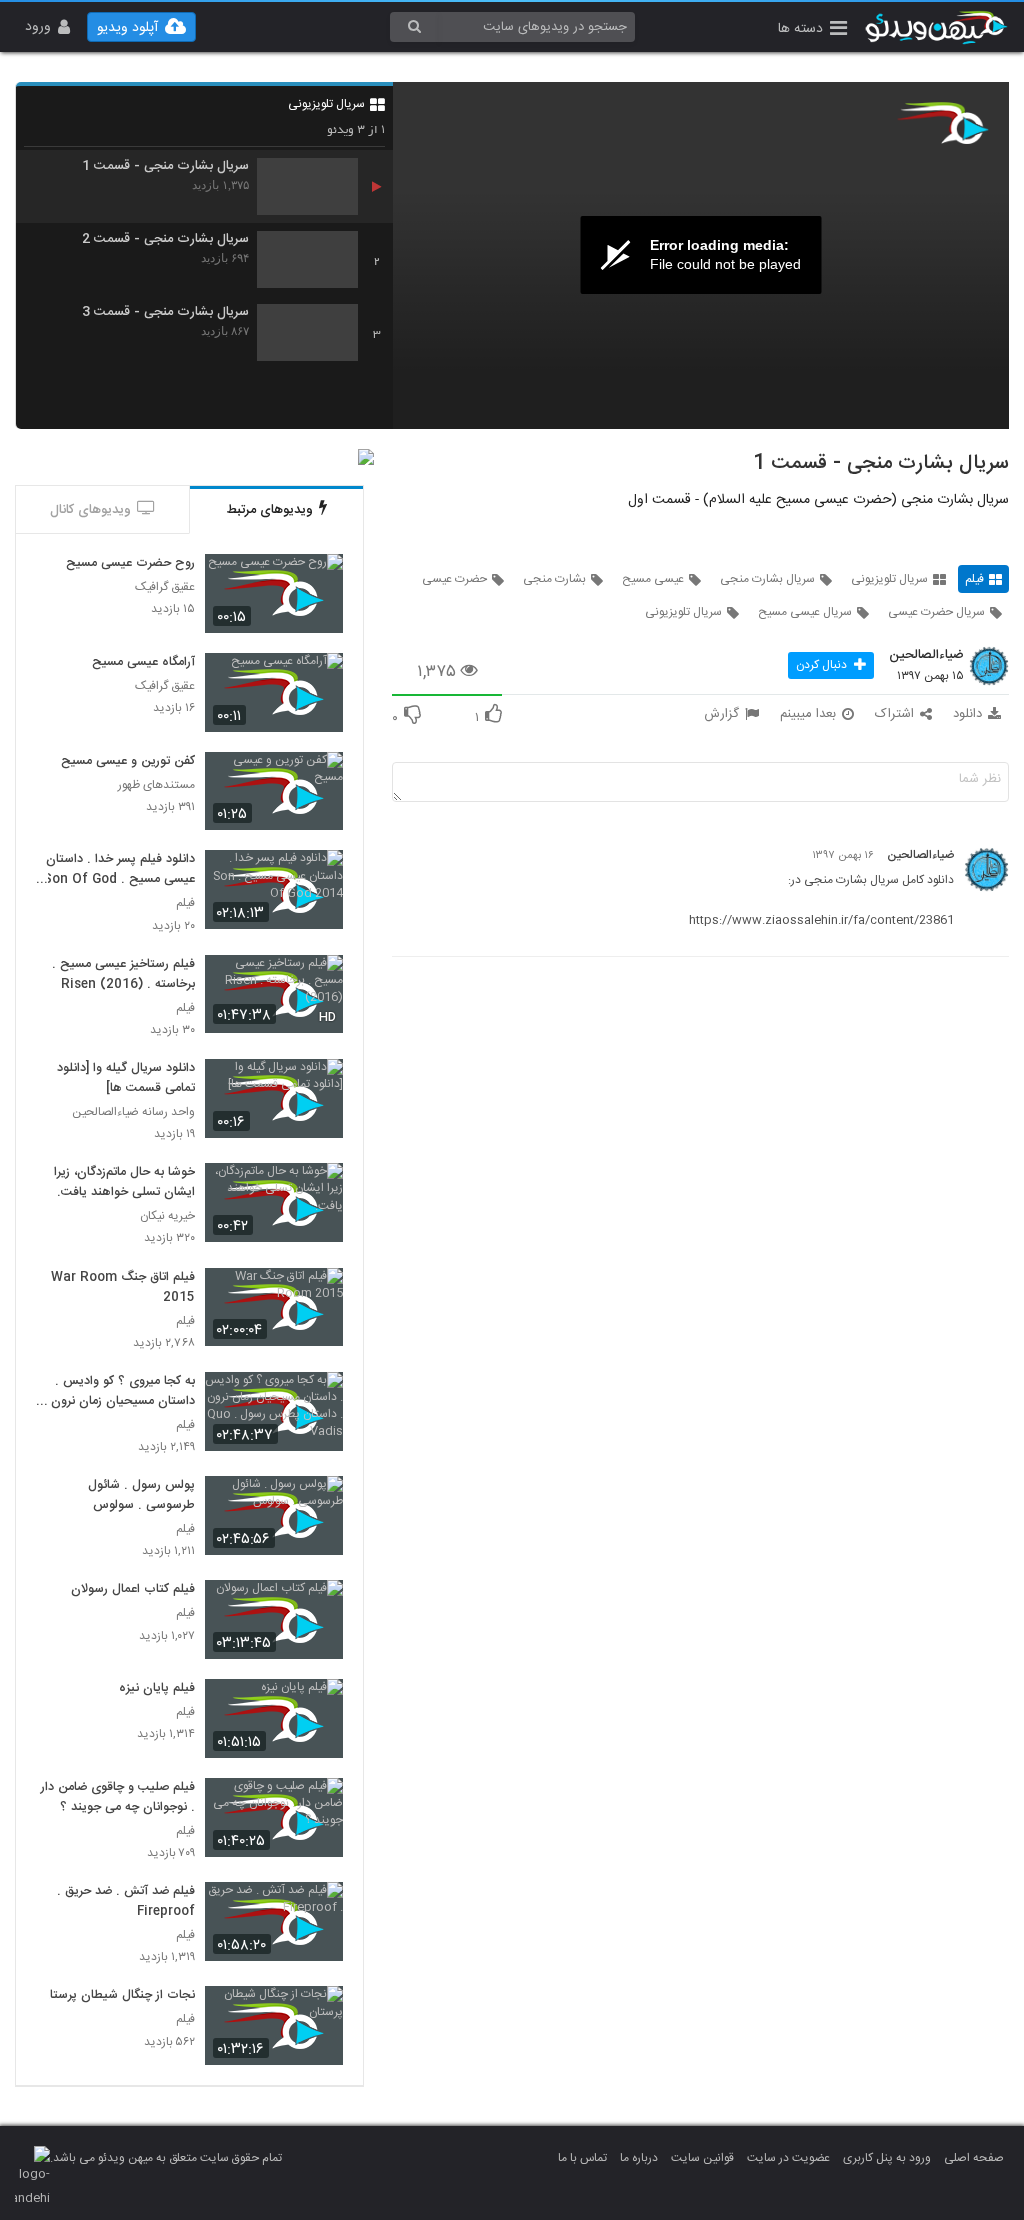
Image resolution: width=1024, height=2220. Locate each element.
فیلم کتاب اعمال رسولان (133, 1590)
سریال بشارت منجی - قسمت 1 (165, 166)
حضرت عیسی (454, 579)
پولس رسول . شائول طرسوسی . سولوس (141, 1496)
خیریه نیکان (167, 1216)
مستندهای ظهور (156, 785)
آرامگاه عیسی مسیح (143, 663)
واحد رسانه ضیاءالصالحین (133, 1112)
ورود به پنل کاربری (887, 2158)
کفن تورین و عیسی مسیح (128, 762)
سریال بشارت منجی (767, 579)
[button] (812, 30)
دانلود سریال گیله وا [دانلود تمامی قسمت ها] (126, 1079)
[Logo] (943, 123)
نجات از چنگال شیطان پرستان (117, 1996)
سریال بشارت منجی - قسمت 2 (165, 239)
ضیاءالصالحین (926, 656)
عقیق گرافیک (165, 587)
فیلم (974, 579)
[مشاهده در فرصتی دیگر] (318, 580)
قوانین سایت (702, 2158)
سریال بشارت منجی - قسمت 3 (165, 312)
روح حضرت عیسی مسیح (130, 564)
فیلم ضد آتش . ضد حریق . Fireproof (126, 1902)
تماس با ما (582, 2158)
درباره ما (639, 2158)
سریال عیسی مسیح (805, 612)
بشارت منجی (554, 579)
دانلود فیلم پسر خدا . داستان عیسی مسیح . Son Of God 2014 (119, 870)
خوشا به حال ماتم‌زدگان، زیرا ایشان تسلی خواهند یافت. (124, 1183)
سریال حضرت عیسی (936, 612)
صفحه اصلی (974, 2158)
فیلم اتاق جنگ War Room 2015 (123, 1288)
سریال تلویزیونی (326, 104)
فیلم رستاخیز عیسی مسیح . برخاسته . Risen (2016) (123, 975)
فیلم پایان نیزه (157, 1689)
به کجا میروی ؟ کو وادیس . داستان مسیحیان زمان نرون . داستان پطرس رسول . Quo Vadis (119, 1392)
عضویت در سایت (788, 2158)
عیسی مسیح (653, 579)
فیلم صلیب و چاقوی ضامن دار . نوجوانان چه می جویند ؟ (118, 1798)
